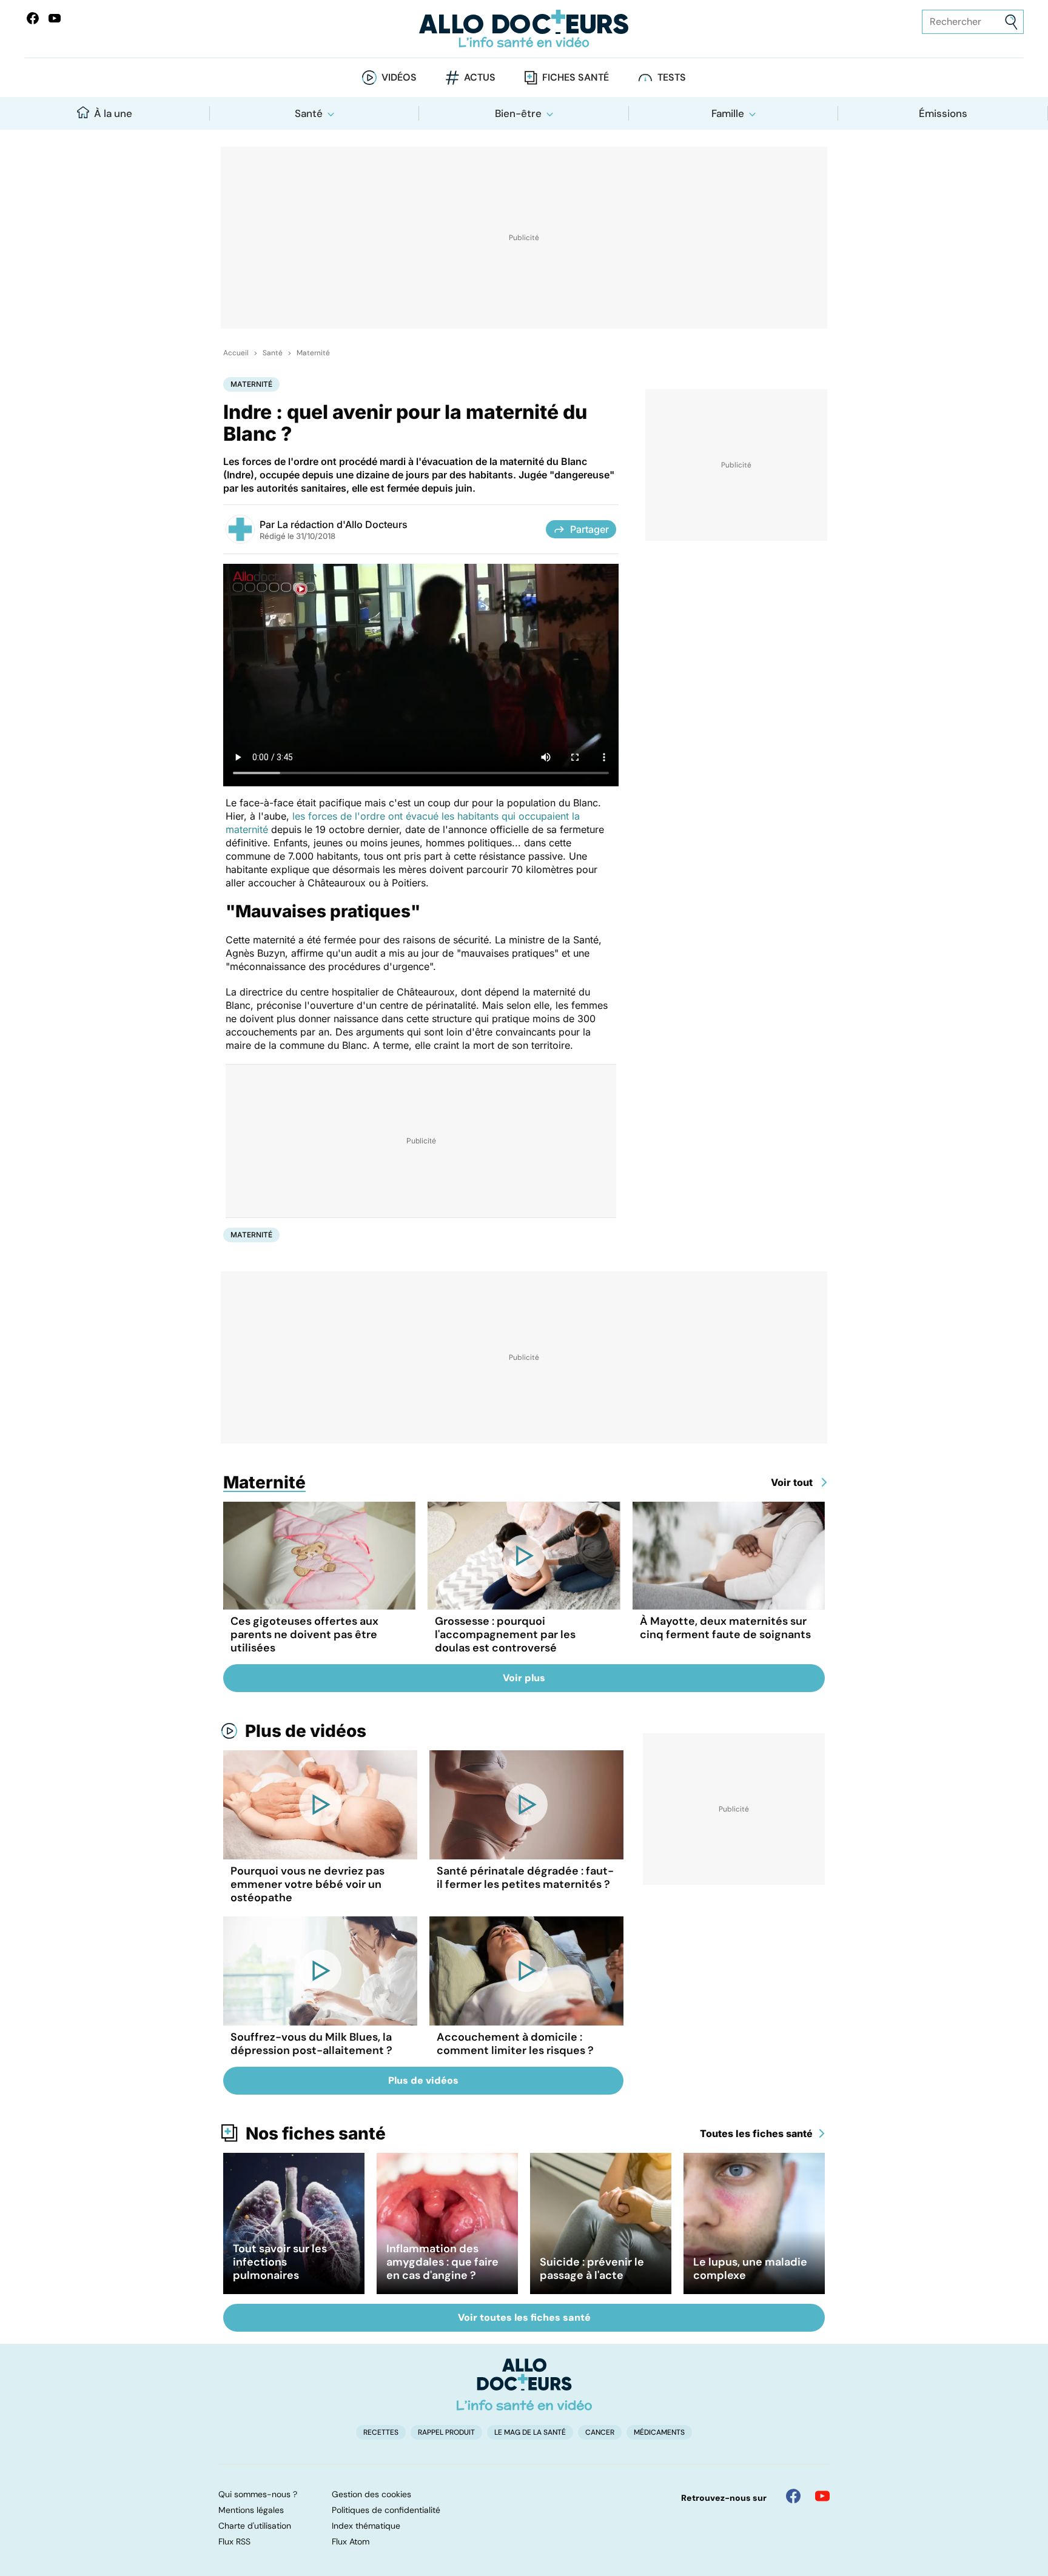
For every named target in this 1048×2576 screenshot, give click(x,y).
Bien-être (518, 113)
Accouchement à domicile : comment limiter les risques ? (515, 2044)
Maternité (313, 353)
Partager (589, 529)
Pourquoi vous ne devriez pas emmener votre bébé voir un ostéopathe (307, 1884)
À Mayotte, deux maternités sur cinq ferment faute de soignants (725, 1628)
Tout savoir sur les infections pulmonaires (280, 2262)
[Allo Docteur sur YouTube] (822, 2496)
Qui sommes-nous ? (258, 2494)
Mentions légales (251, 2510)
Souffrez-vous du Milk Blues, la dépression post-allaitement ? (311, 2044)
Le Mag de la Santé (530, 2432)
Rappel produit (446, 2432)
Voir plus (524, 1678)
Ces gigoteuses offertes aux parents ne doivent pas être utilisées (304, 1634)
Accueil (236, 353)
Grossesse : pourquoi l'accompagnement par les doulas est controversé (505, 1634)
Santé (309, 113)
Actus (480, 77)
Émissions (943, 113)
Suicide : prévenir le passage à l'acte (592, 2269)
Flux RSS (234, 2541)
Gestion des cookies (371, 2494)
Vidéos (399, 77)
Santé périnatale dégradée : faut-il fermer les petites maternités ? (525, 1878)
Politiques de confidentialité (386, 2510)
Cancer (600, 2432)
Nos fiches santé (316, 2133)
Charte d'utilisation (255, 2526)
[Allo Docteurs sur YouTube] (55, 18)
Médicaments (659, 2432)
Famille (728, 113)
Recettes (381, 2432)
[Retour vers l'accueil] (524, 29)
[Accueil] (524, 2384)
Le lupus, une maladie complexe (750, 2269)
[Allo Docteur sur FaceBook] (33, 18)
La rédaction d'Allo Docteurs (342, 524)
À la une (113, 113)
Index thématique (366, 2526)
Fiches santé (576, 77)
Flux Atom (351, 2541)
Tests (672, 77)
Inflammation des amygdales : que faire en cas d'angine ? (442, 2262)
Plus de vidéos (306, 1731)
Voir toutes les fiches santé (524, 2317)
